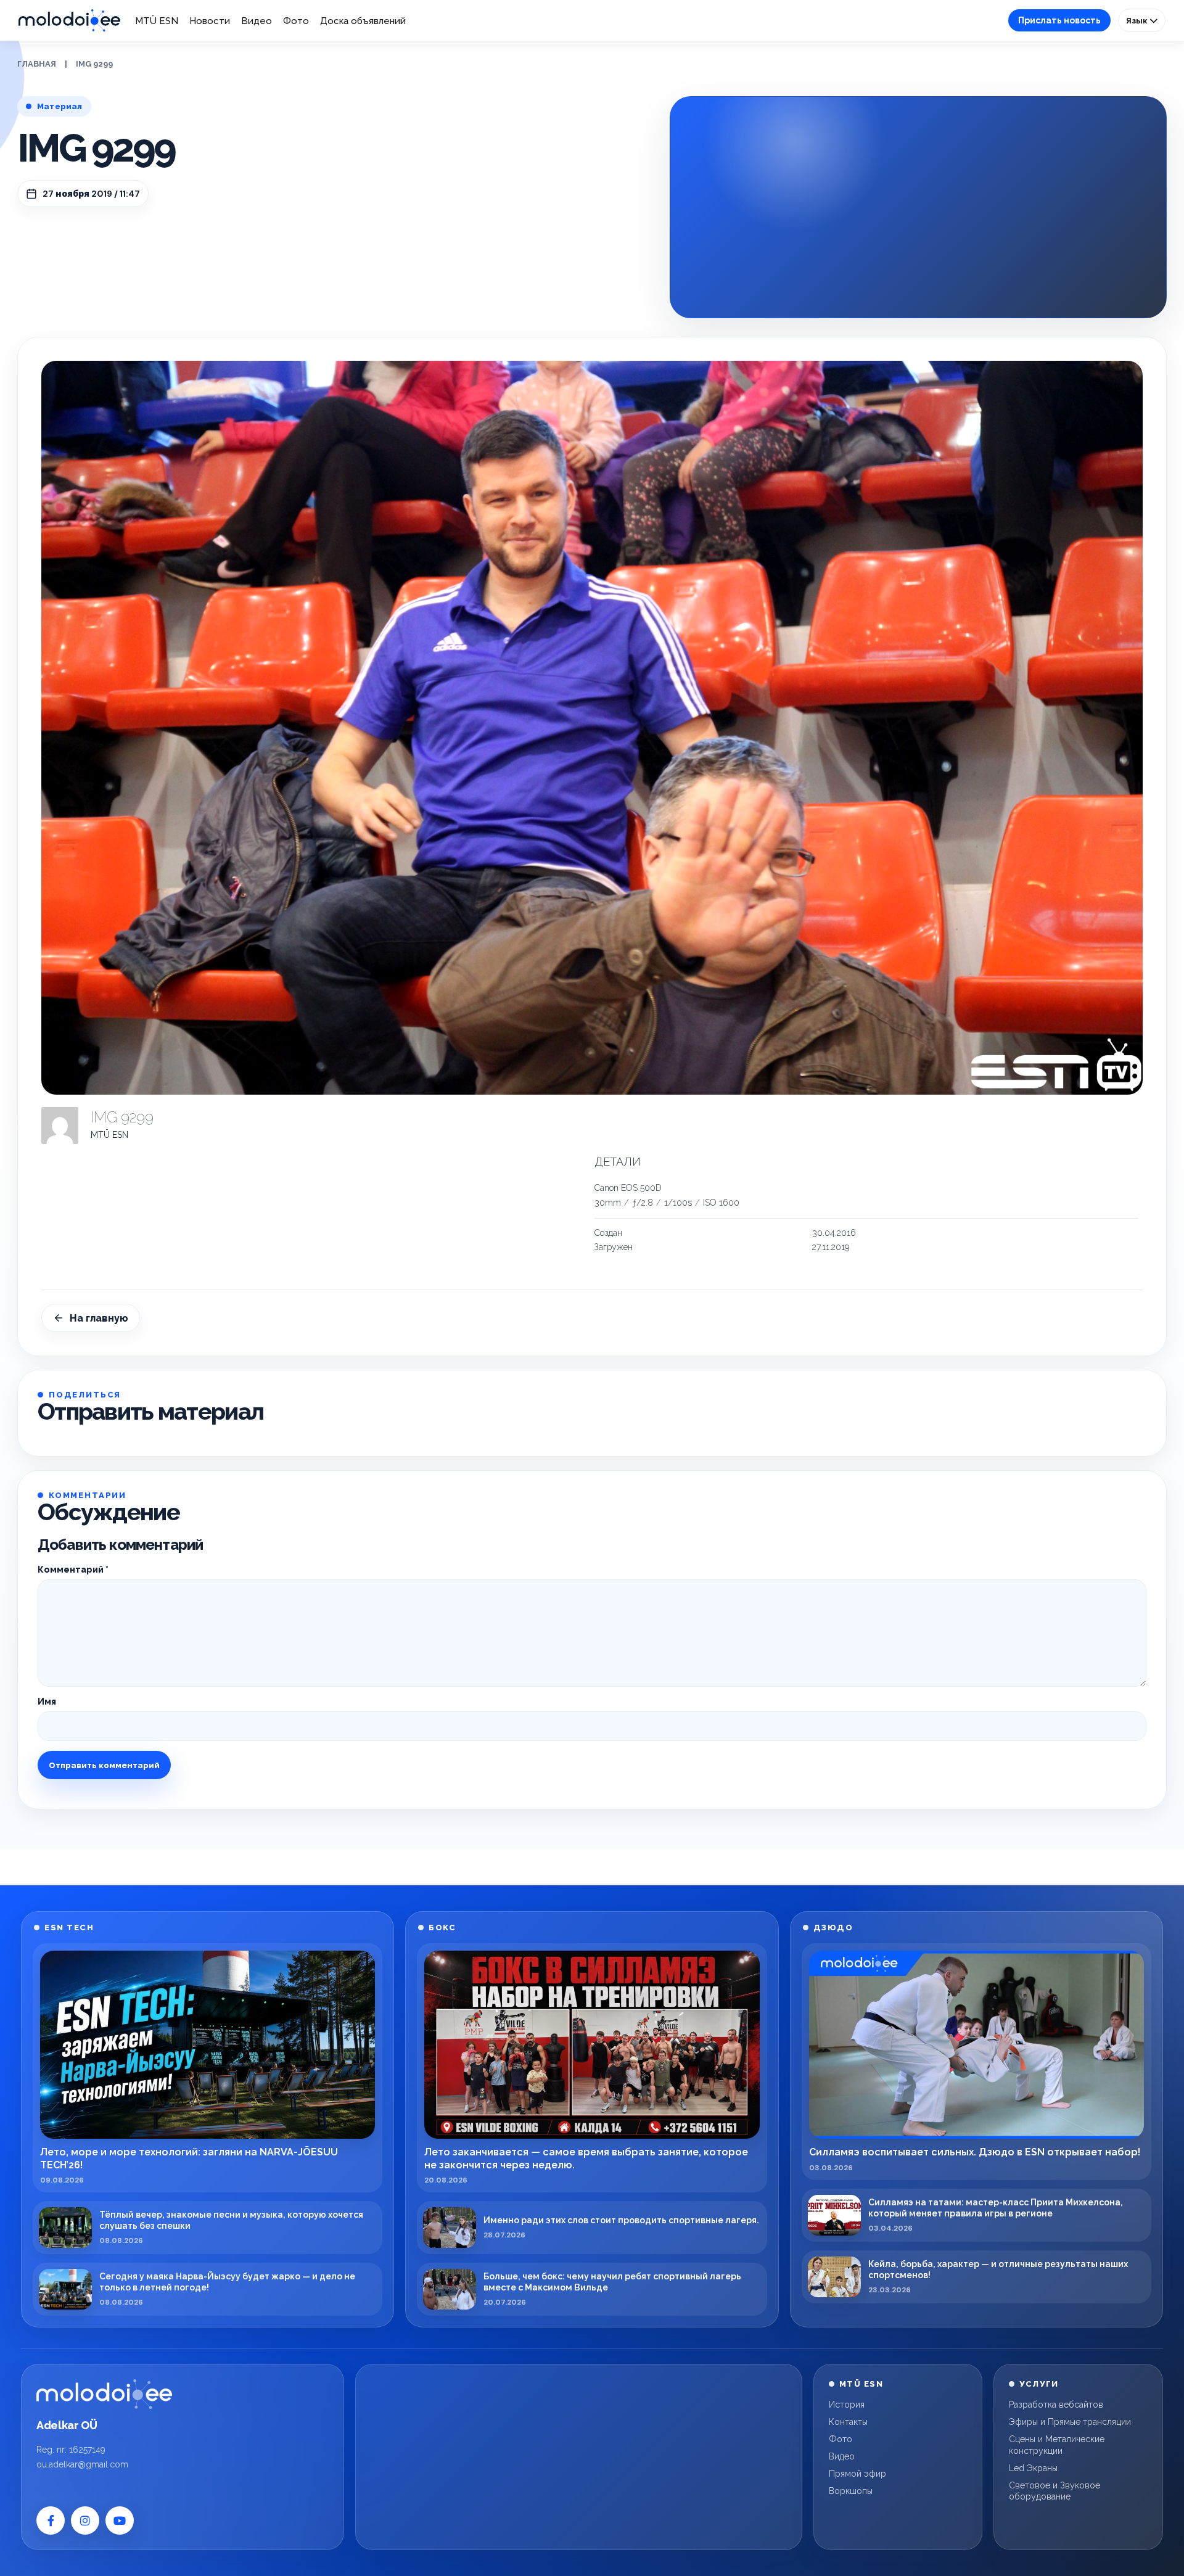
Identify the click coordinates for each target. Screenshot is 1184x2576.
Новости (210, 21)
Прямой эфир (857, 2474)
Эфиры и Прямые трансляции (1070, 2422)
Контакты (848, 2422)
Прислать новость (1059, 20)
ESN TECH (69, 1928)
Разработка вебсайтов (1056, 2405)
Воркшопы (851, 2491)
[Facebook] (51, 2520)
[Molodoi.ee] (104, 2394)
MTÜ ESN (157, 21)
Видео (257, 21)
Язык (1138, 20)
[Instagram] (85, 2520)
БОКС (442, 1928)
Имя (47, 1702)
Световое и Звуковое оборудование (1054, 2491)
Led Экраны (1033, 2468)
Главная (37, 64)
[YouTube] (120, 2520)
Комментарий (73, 1570)
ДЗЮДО (833, 1928)
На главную (99, 1318)
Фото (296, 21)
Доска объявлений (363, 21)
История (847, 2405)
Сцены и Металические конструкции (1057, 2445)
